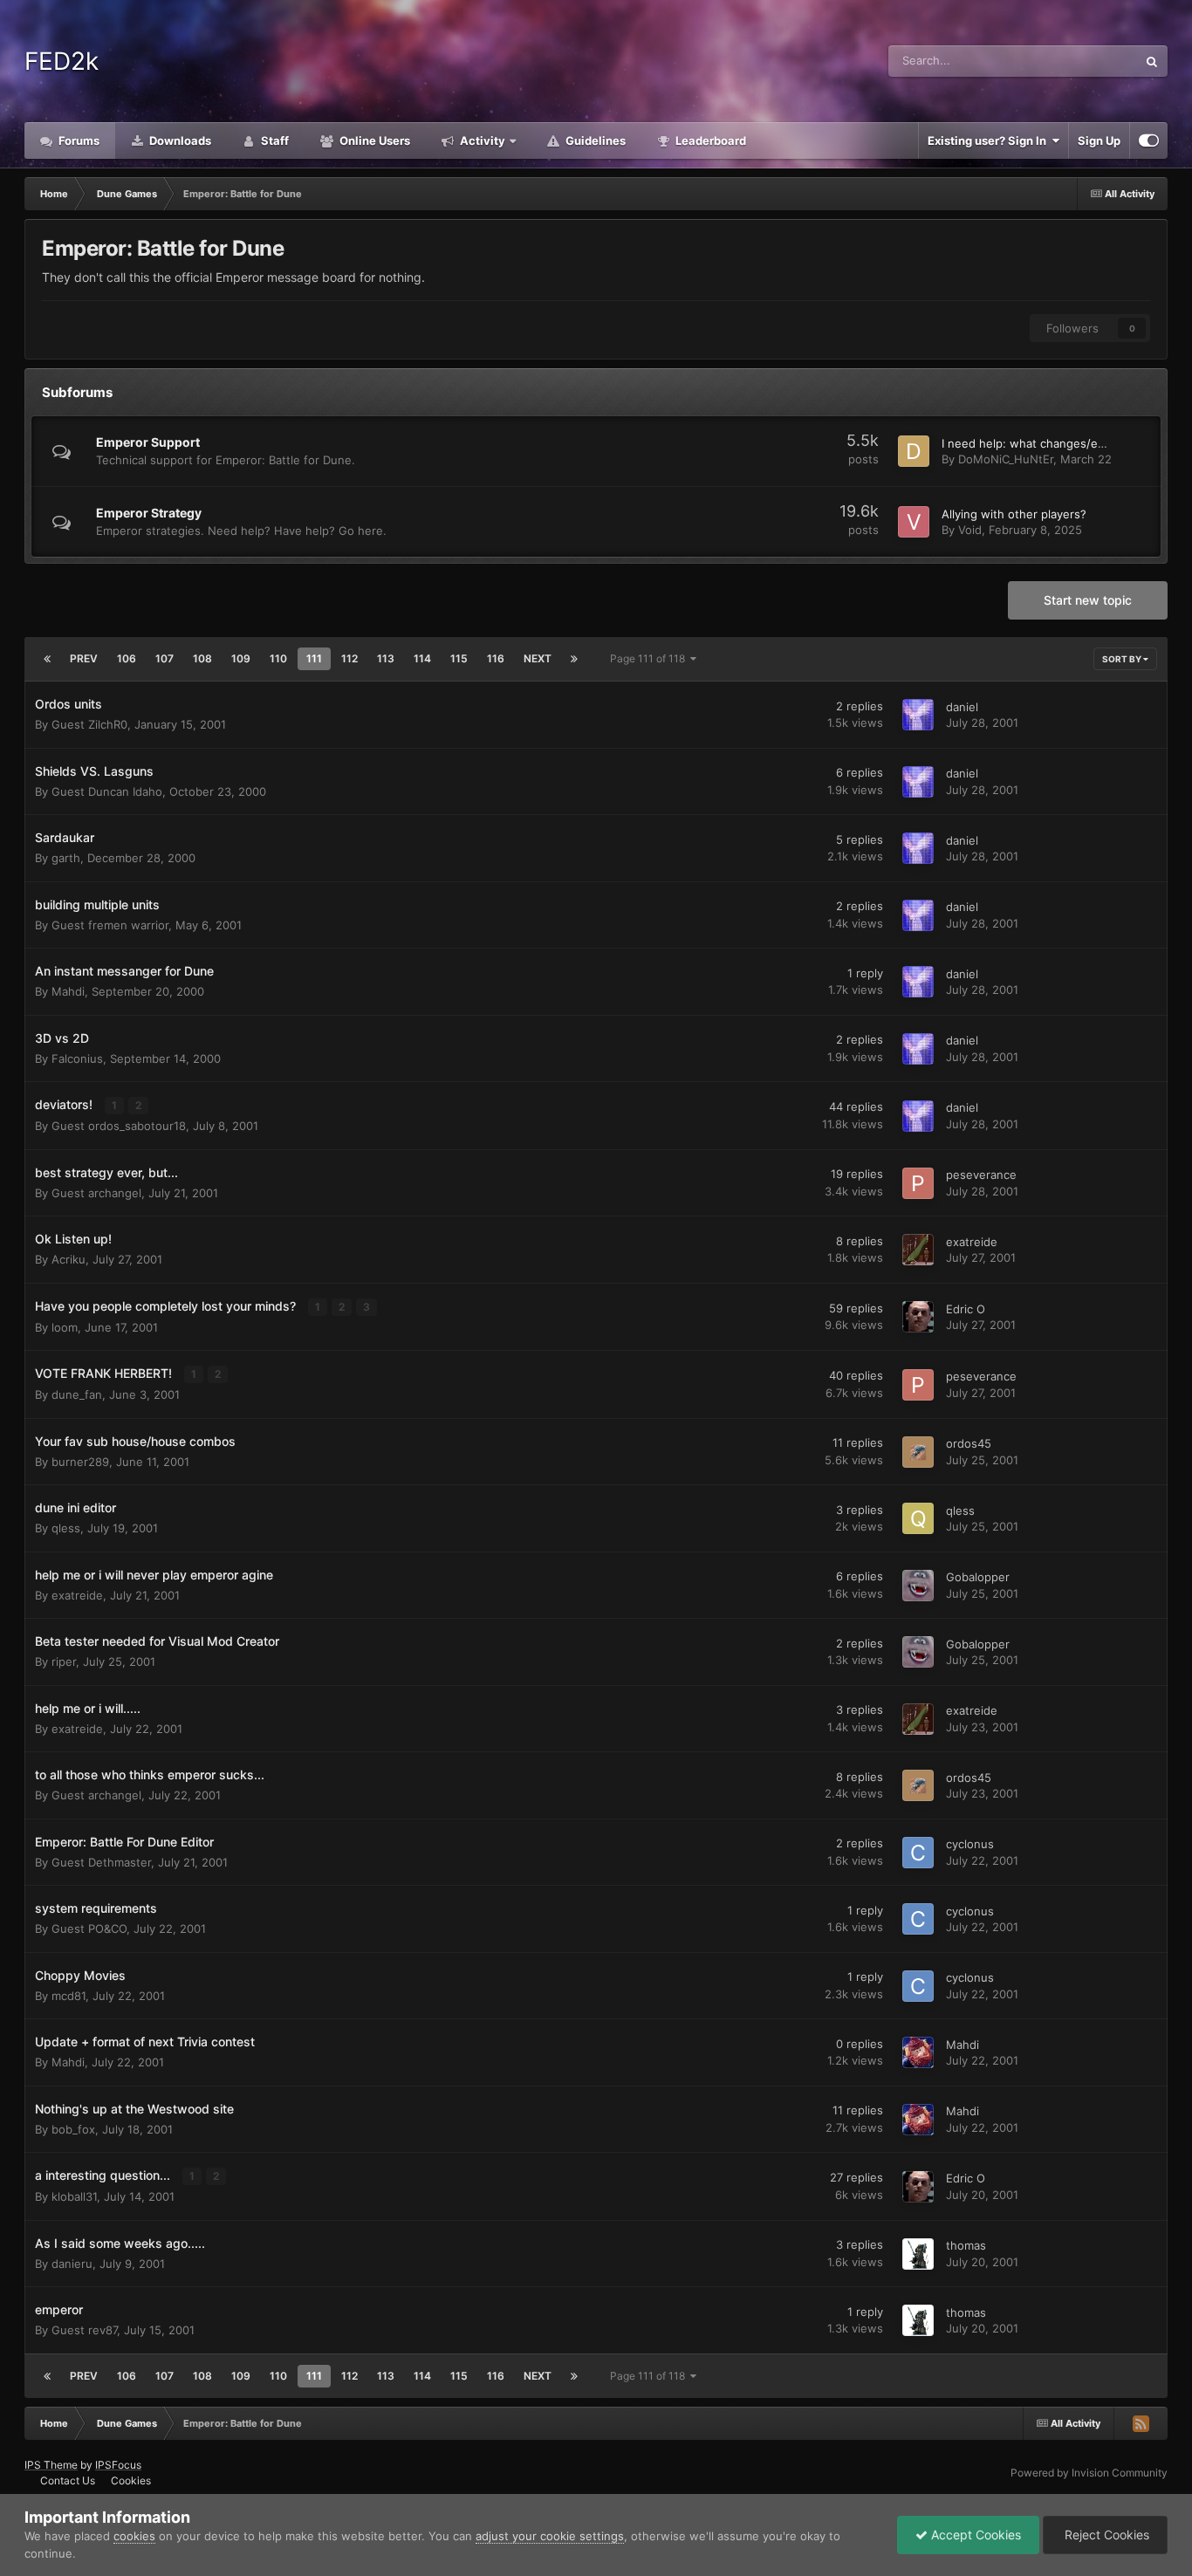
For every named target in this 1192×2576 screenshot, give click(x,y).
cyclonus (970, 1844)
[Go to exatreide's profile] (918, 1250)
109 (241, 658)
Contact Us (68, 2480)
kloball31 (74, 2196)
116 (496, 658)
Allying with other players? (1014, 514)
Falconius (77, 1058)
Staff (274, 140)
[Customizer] (1149, 140)
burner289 (80, 1462)
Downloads (179, 140)
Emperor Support (148, 442)
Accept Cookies (974, 2535)
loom (65, 1327)
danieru (72, 2264)
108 (202, 658)
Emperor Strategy (149, 513)
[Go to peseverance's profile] (918, 1183)
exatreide (972, 1242)
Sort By (1123, 659)
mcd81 (69, 1996)
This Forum (1086, 61)
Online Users (373, 140)
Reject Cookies (1105, 2535)
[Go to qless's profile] (918, 1518)
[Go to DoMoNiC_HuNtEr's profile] (914, 451)
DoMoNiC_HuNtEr (1006, 459)
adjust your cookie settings (550, 2536)
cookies (134, 2536)
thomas (966, 2245)
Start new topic (1088, 600)
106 (127, 658)
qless (66, 1528)
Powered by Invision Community (1089, 2473)
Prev (84, 658)
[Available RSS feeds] (1141, 2423)
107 (164, 658)
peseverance (981, 1175)
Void (970, 530)
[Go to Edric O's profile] (918, 1317)
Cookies (131, 2480)
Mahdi (68, 991)
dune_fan (77, 1394)
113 (386, 658)
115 (459, 658)
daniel (962, 707)
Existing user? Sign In (990, 140)
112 (349, 658)
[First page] (47, 659)
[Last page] (574, 659)
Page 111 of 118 (650, 658)
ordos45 (969, 1443)
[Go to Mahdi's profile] (918, 2052)
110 (278, 658)
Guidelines (594, 140)
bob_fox (73, 2129)
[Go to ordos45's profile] (918, 1452)
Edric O (966, 1309)
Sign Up (1099, 140)
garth (66, 858)
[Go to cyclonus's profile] (918, 1853)
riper (64, 1661)
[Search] (1152, 61)
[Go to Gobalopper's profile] (918, 1586)
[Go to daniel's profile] (918, 715)
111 (314, 658)
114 (422, 658)
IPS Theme (51, 2465)
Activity (481, 140)
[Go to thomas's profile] (918, 2254)
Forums (78, 140)
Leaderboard (709, 140)
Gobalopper (978, 1577)
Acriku (69, 1259)
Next (538, 658)
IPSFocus (118, 2465)
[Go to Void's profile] (914, 522)
